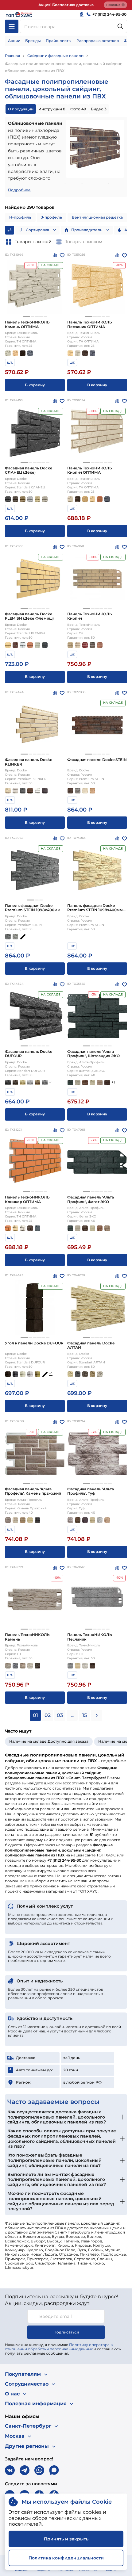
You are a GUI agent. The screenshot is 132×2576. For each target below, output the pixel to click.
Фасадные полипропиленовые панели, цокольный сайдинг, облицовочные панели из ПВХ (64, 67)
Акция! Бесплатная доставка (66, 5)
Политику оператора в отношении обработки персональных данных (59, 2347)
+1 (51, 1082)
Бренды (33, 41)
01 (35, 1715)
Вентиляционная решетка (97, 217)
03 (60, 1715)
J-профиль (52, 217)
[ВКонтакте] (10, 2470)
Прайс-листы (59, 41)
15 (85, 1715)
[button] (26, 317)
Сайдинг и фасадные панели (55, 56)
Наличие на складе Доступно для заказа (49, 1741)
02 (48, 1715)
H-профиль (20, 217)
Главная (12, 56)
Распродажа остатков (98, 41)
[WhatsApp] (39, 2470)
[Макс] (54, 2470)
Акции (14, 41)
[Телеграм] (25, 2470)
